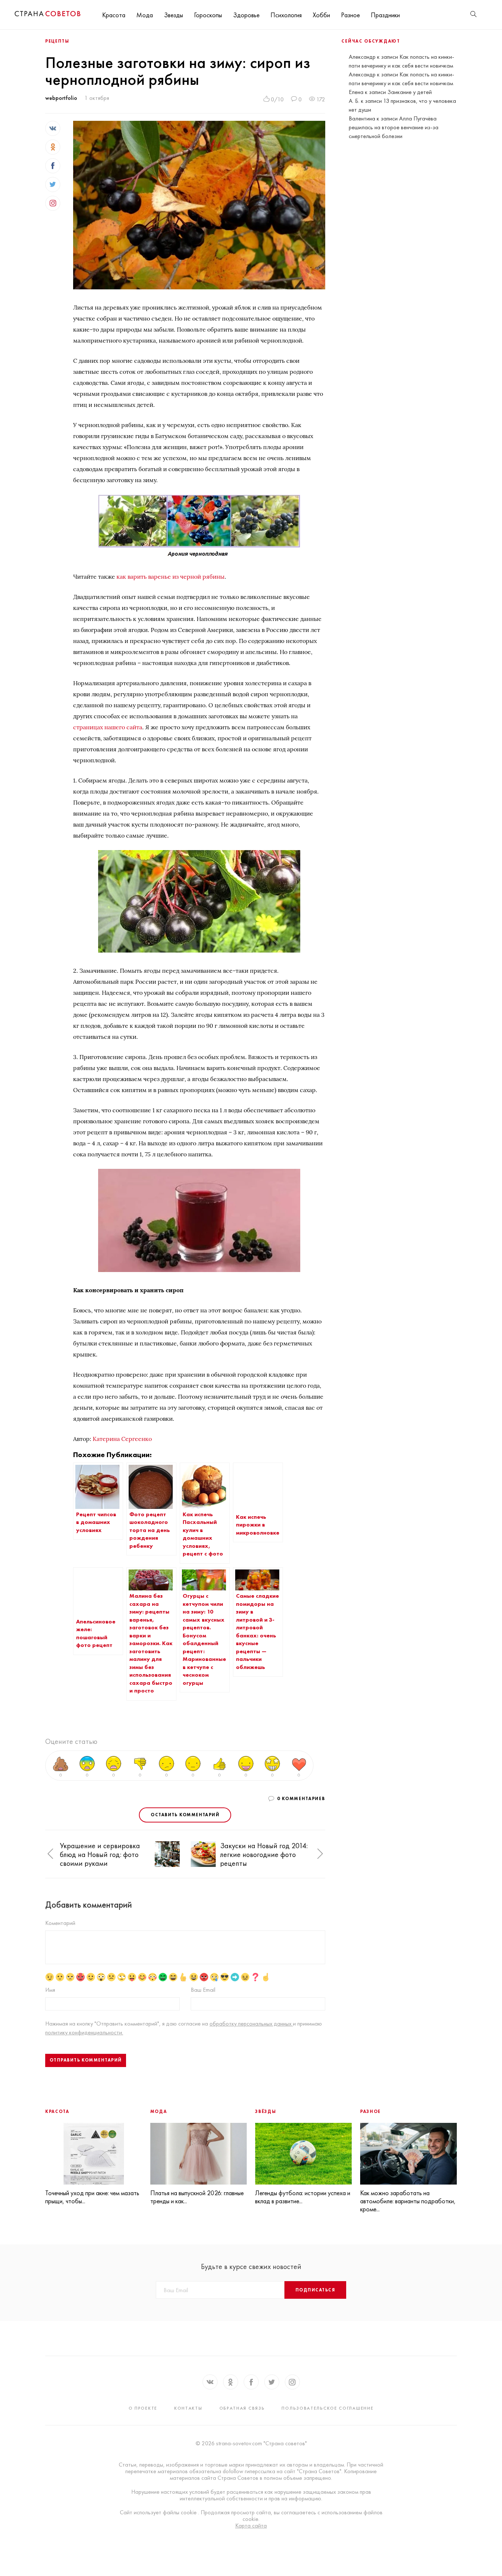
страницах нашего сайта (108, 727)
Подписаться (315, 2290)
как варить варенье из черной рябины (171, 577)
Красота (114, 15)
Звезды (173, 15)
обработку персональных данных (251, 2024)
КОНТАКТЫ (188, 2408)
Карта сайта (251, 2526)
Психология (286, 15)
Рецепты (57, 41)
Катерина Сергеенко (122, 1439)
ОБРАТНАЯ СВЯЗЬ (242, 2408)
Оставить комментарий (185, 1815)
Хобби (321, 15)
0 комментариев (301, 1799)
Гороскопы (208, 15)
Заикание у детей (410, 92)
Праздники (385, 15)
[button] (50, 1854)
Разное (350, 15)
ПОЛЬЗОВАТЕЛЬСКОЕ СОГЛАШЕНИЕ (327, 2408)
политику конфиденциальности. (84, 2032)
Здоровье (246, 15)
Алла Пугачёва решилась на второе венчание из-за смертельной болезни (394, 127)
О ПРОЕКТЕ (143, 2408)
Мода (145, 15)
